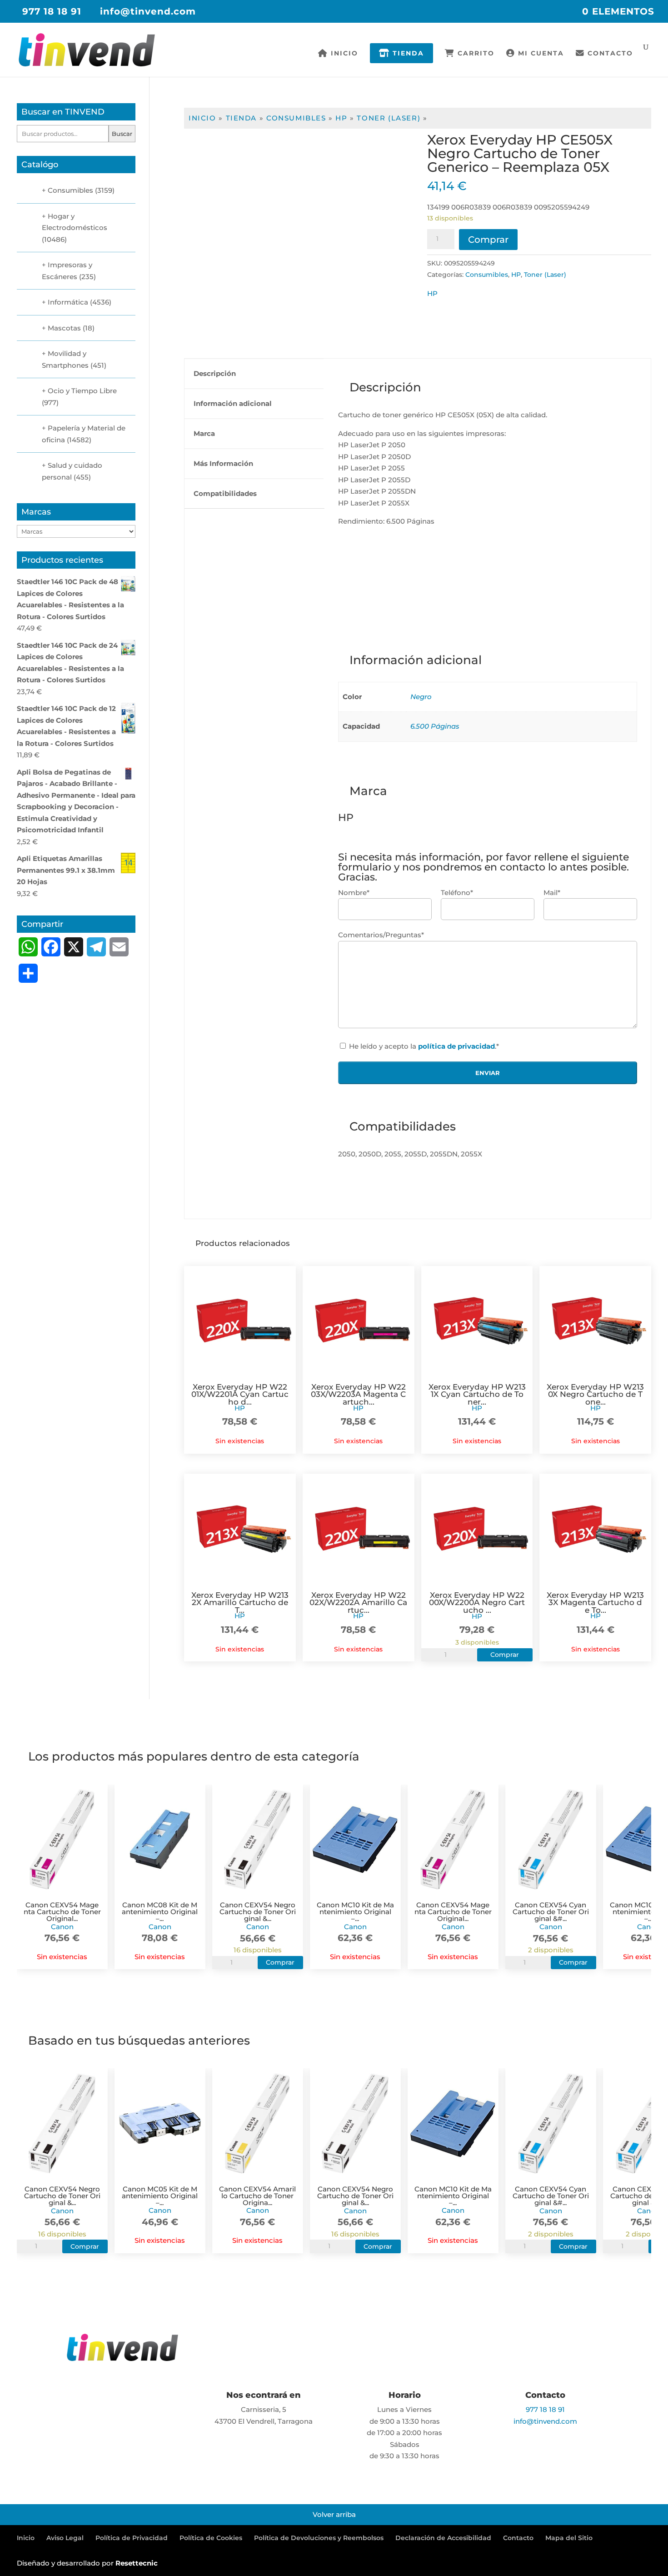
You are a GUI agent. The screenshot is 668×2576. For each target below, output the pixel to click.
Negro (421, 697)
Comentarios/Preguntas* (381, 935)
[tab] (254, 374)
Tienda (407, 53)
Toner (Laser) (389, 118)
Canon (62, 1927)
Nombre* (354, 893)
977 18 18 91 (52, 11)
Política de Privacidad (132, 2538)
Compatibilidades (225, 493)
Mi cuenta (540, 54)
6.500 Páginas (435, 726)
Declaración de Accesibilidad (443, 2538)
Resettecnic (137, 2563)
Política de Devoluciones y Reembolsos (319, 2538)
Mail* (552, 893)
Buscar (122, 134)
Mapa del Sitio (569, 2538)
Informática (68, 302)
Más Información (223, 463)
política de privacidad (456, 1046)
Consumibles (296, 118)
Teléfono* (457, 893)
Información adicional (233, 403)
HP (341, 118)
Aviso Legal (65, 2538)
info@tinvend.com (545, 2421)
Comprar (488, 240)
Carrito (475, 54)
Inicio (343, 54)
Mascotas (64, 328)
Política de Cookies (211, 2538)
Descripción (215, 373)
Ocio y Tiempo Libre (82, 391)
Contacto (609, 54)
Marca (204, 433)
